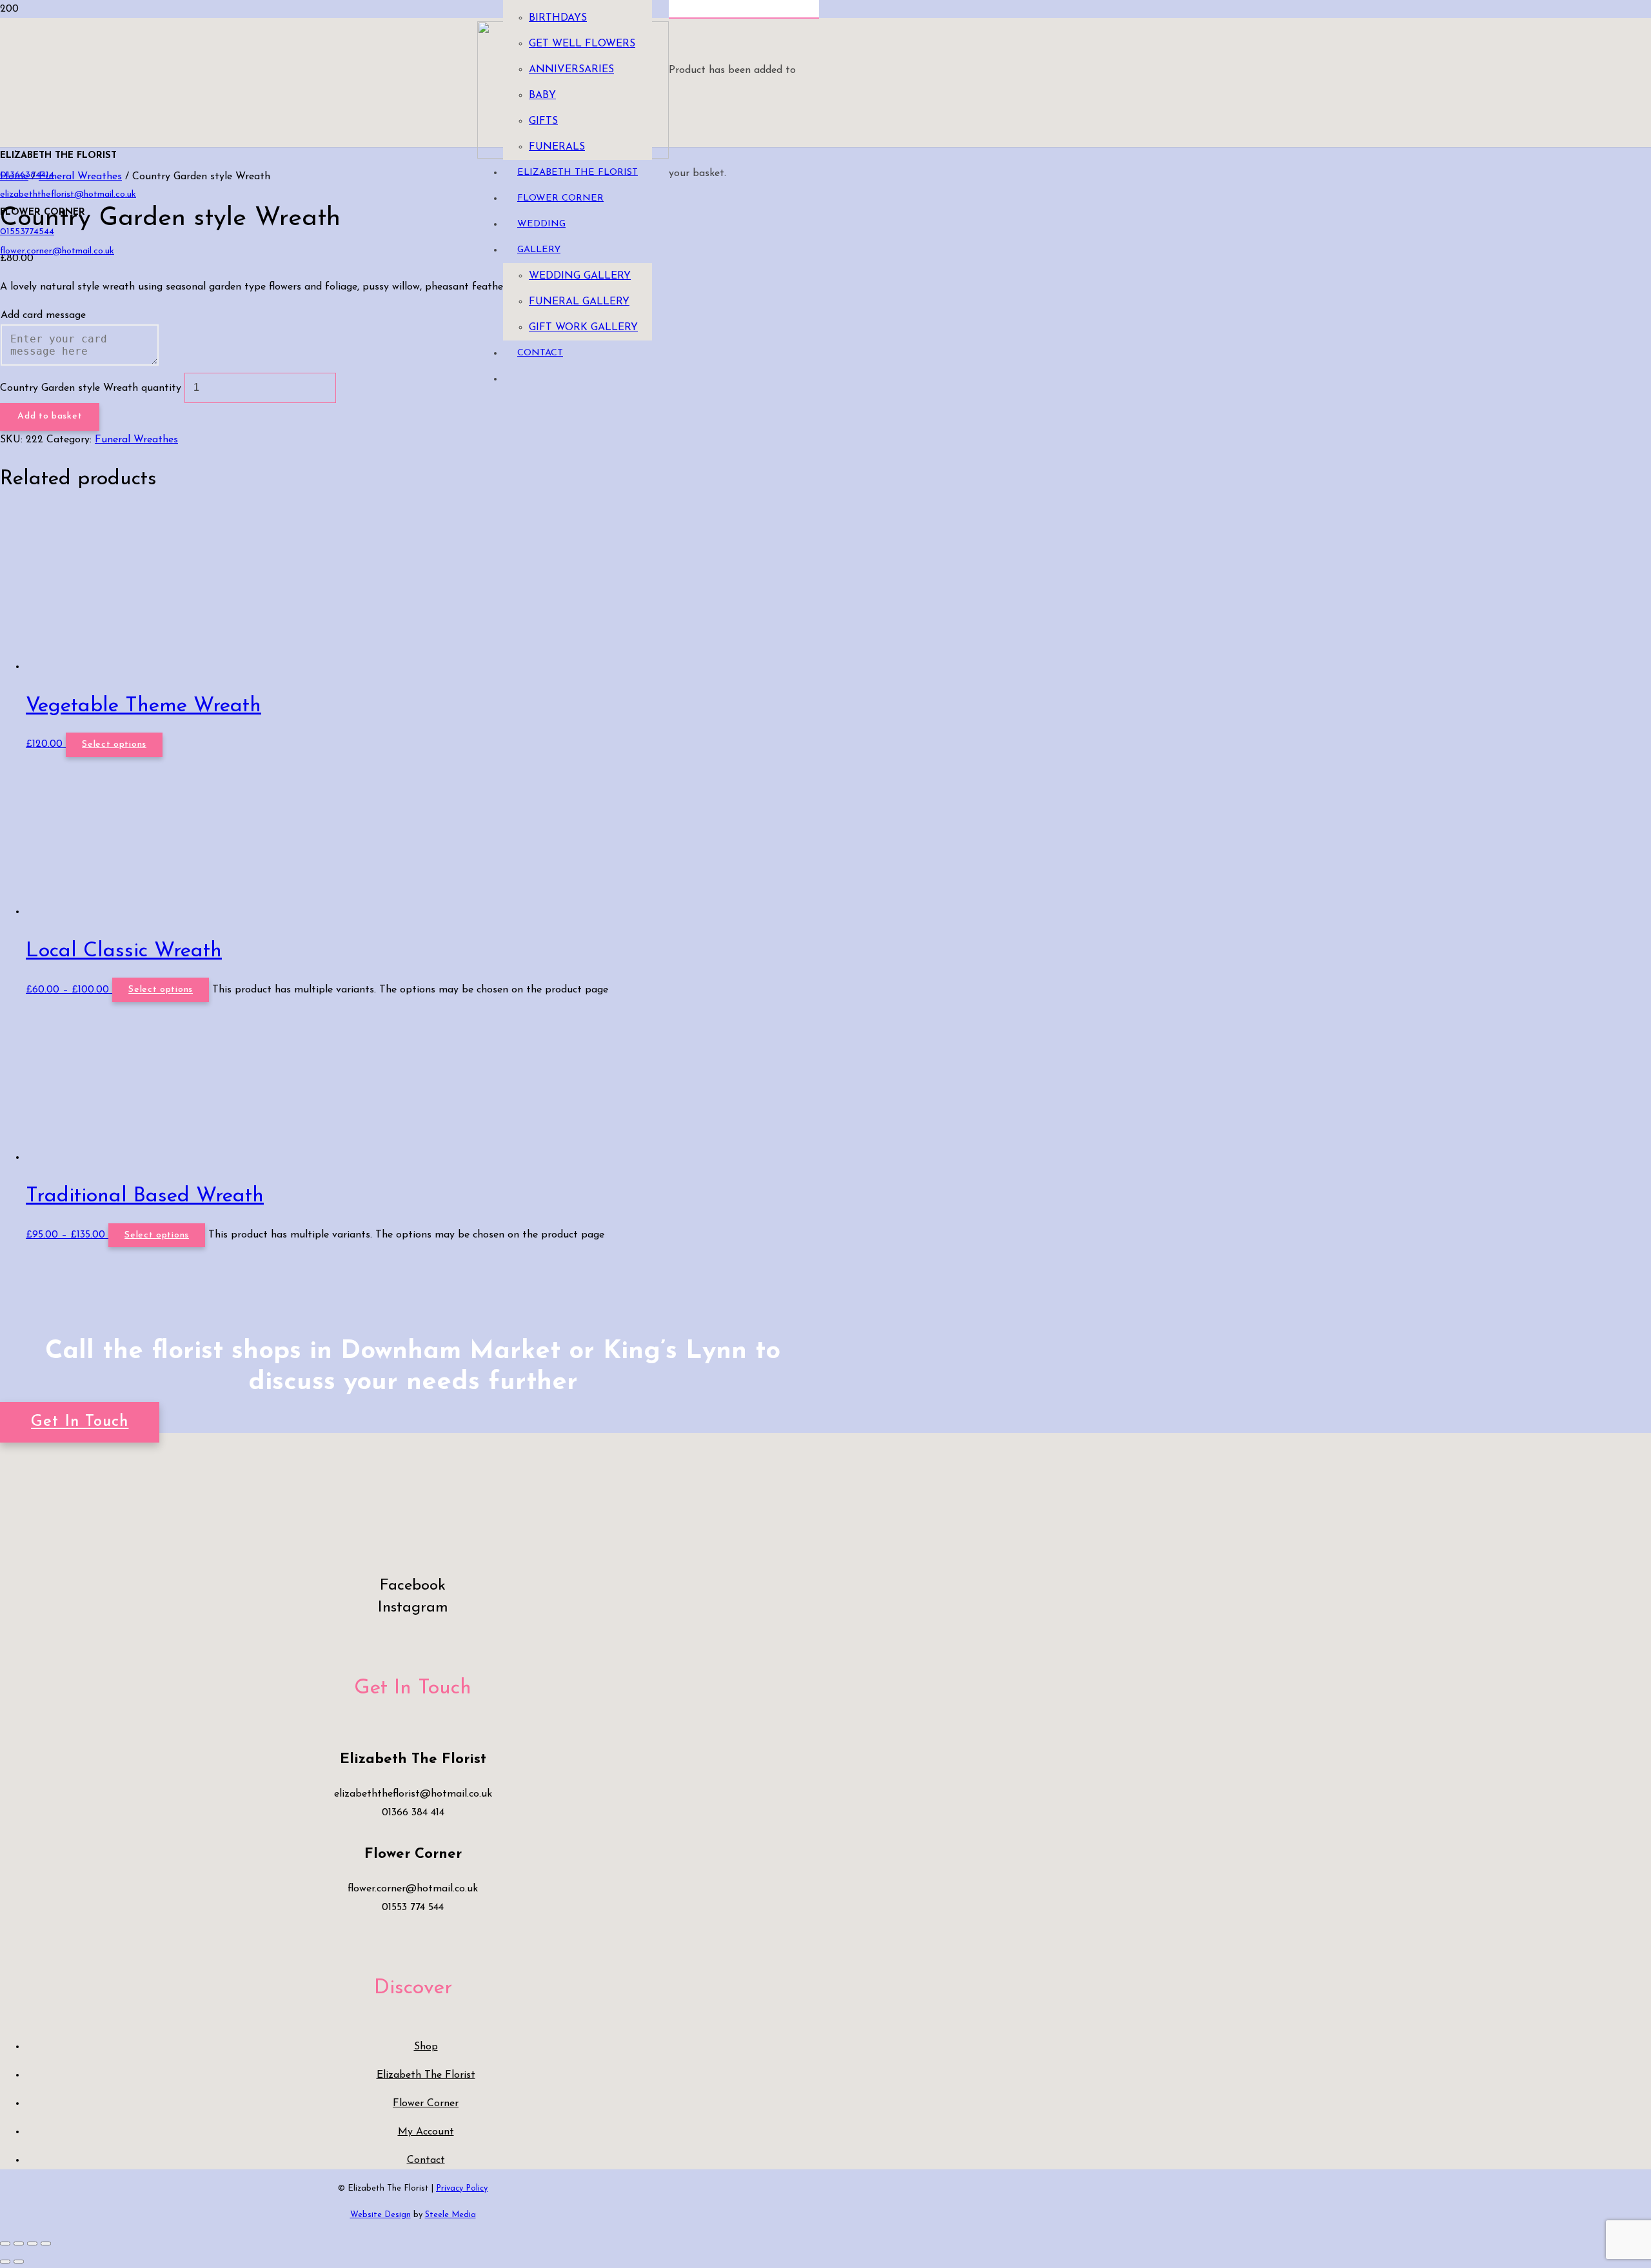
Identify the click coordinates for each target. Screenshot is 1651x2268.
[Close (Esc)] (46, 2243)
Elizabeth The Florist (426, 2075)
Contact (426, 2160)
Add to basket (50, 416)
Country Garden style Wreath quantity (91, 388)
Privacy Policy (462, 2188)
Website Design (381, 2215)
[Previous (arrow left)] (5, 2262)
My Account (426, 2132)
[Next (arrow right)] (19, 2262)
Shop (426, 2047)
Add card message (43, 315)
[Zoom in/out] (5, 2243)
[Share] (32, 2243)
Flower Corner (426, 2104)
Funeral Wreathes (136, 440)
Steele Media (450, 2215)
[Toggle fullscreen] (19, 2243)
